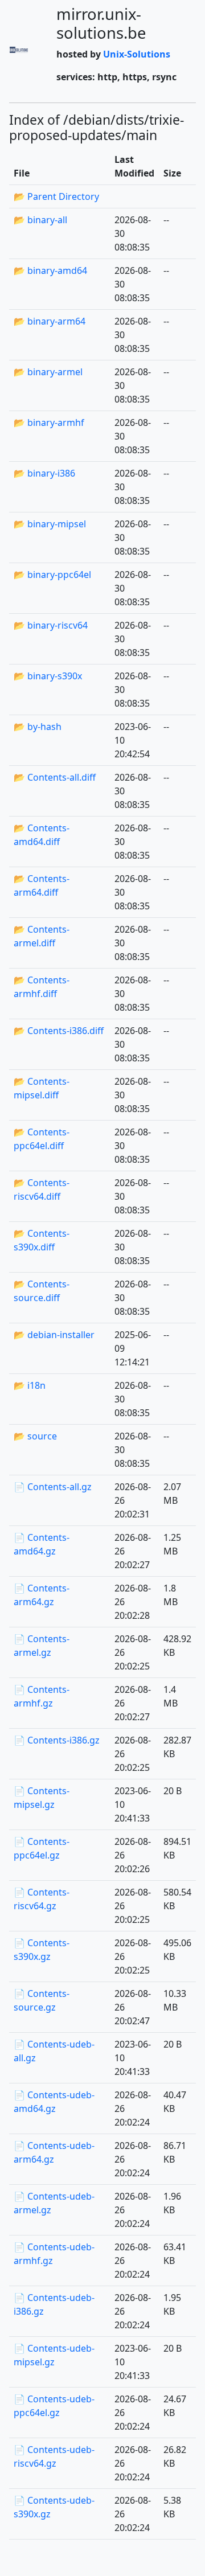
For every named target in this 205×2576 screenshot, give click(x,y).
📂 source (35, 1436)
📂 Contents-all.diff (55, 777)
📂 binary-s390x (48, 676)
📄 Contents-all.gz (53, 1487)
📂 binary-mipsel (50, 524)
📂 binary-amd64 (50, 270)
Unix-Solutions (137, 54)
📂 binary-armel (48, 372)
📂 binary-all (40, 220)
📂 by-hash (38, 727)
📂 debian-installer (54, 1335)
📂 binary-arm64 (50, 321)
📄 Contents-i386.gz (57, 1740)
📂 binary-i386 (44, 473)
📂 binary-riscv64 (51, 625)
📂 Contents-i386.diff (59, 1031)
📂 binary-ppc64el (52, 575)
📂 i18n (30, 1385)
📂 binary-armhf (49, 423)
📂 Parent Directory (56, 196)
